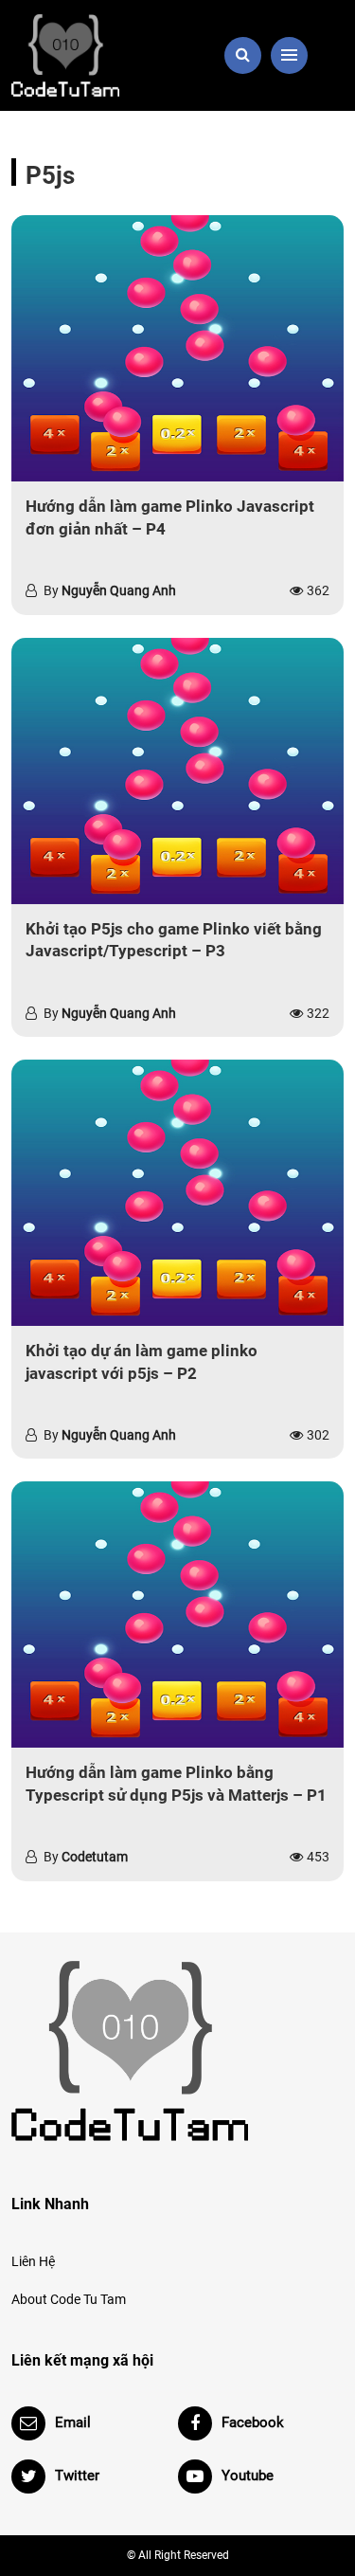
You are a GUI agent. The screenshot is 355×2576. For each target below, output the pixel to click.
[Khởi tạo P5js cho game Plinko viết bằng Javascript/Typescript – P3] (177, 771)
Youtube (248, 2476)
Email (73, 2422)
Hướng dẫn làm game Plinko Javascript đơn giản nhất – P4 (170, 517)
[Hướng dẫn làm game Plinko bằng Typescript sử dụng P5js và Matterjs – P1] (177, 1615)
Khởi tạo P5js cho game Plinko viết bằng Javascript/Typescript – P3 (174, 940)
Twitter (77, 2476)
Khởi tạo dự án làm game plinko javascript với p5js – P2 (142, 1362)
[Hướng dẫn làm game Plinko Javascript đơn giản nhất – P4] (177, 348)
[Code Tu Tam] (89, 55)
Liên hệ (33, 2261)
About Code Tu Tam (69, 2299)
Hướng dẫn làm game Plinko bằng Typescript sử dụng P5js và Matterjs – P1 (176, 1784)
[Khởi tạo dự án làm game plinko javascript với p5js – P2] (177, 1193)
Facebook (253, 2422)
